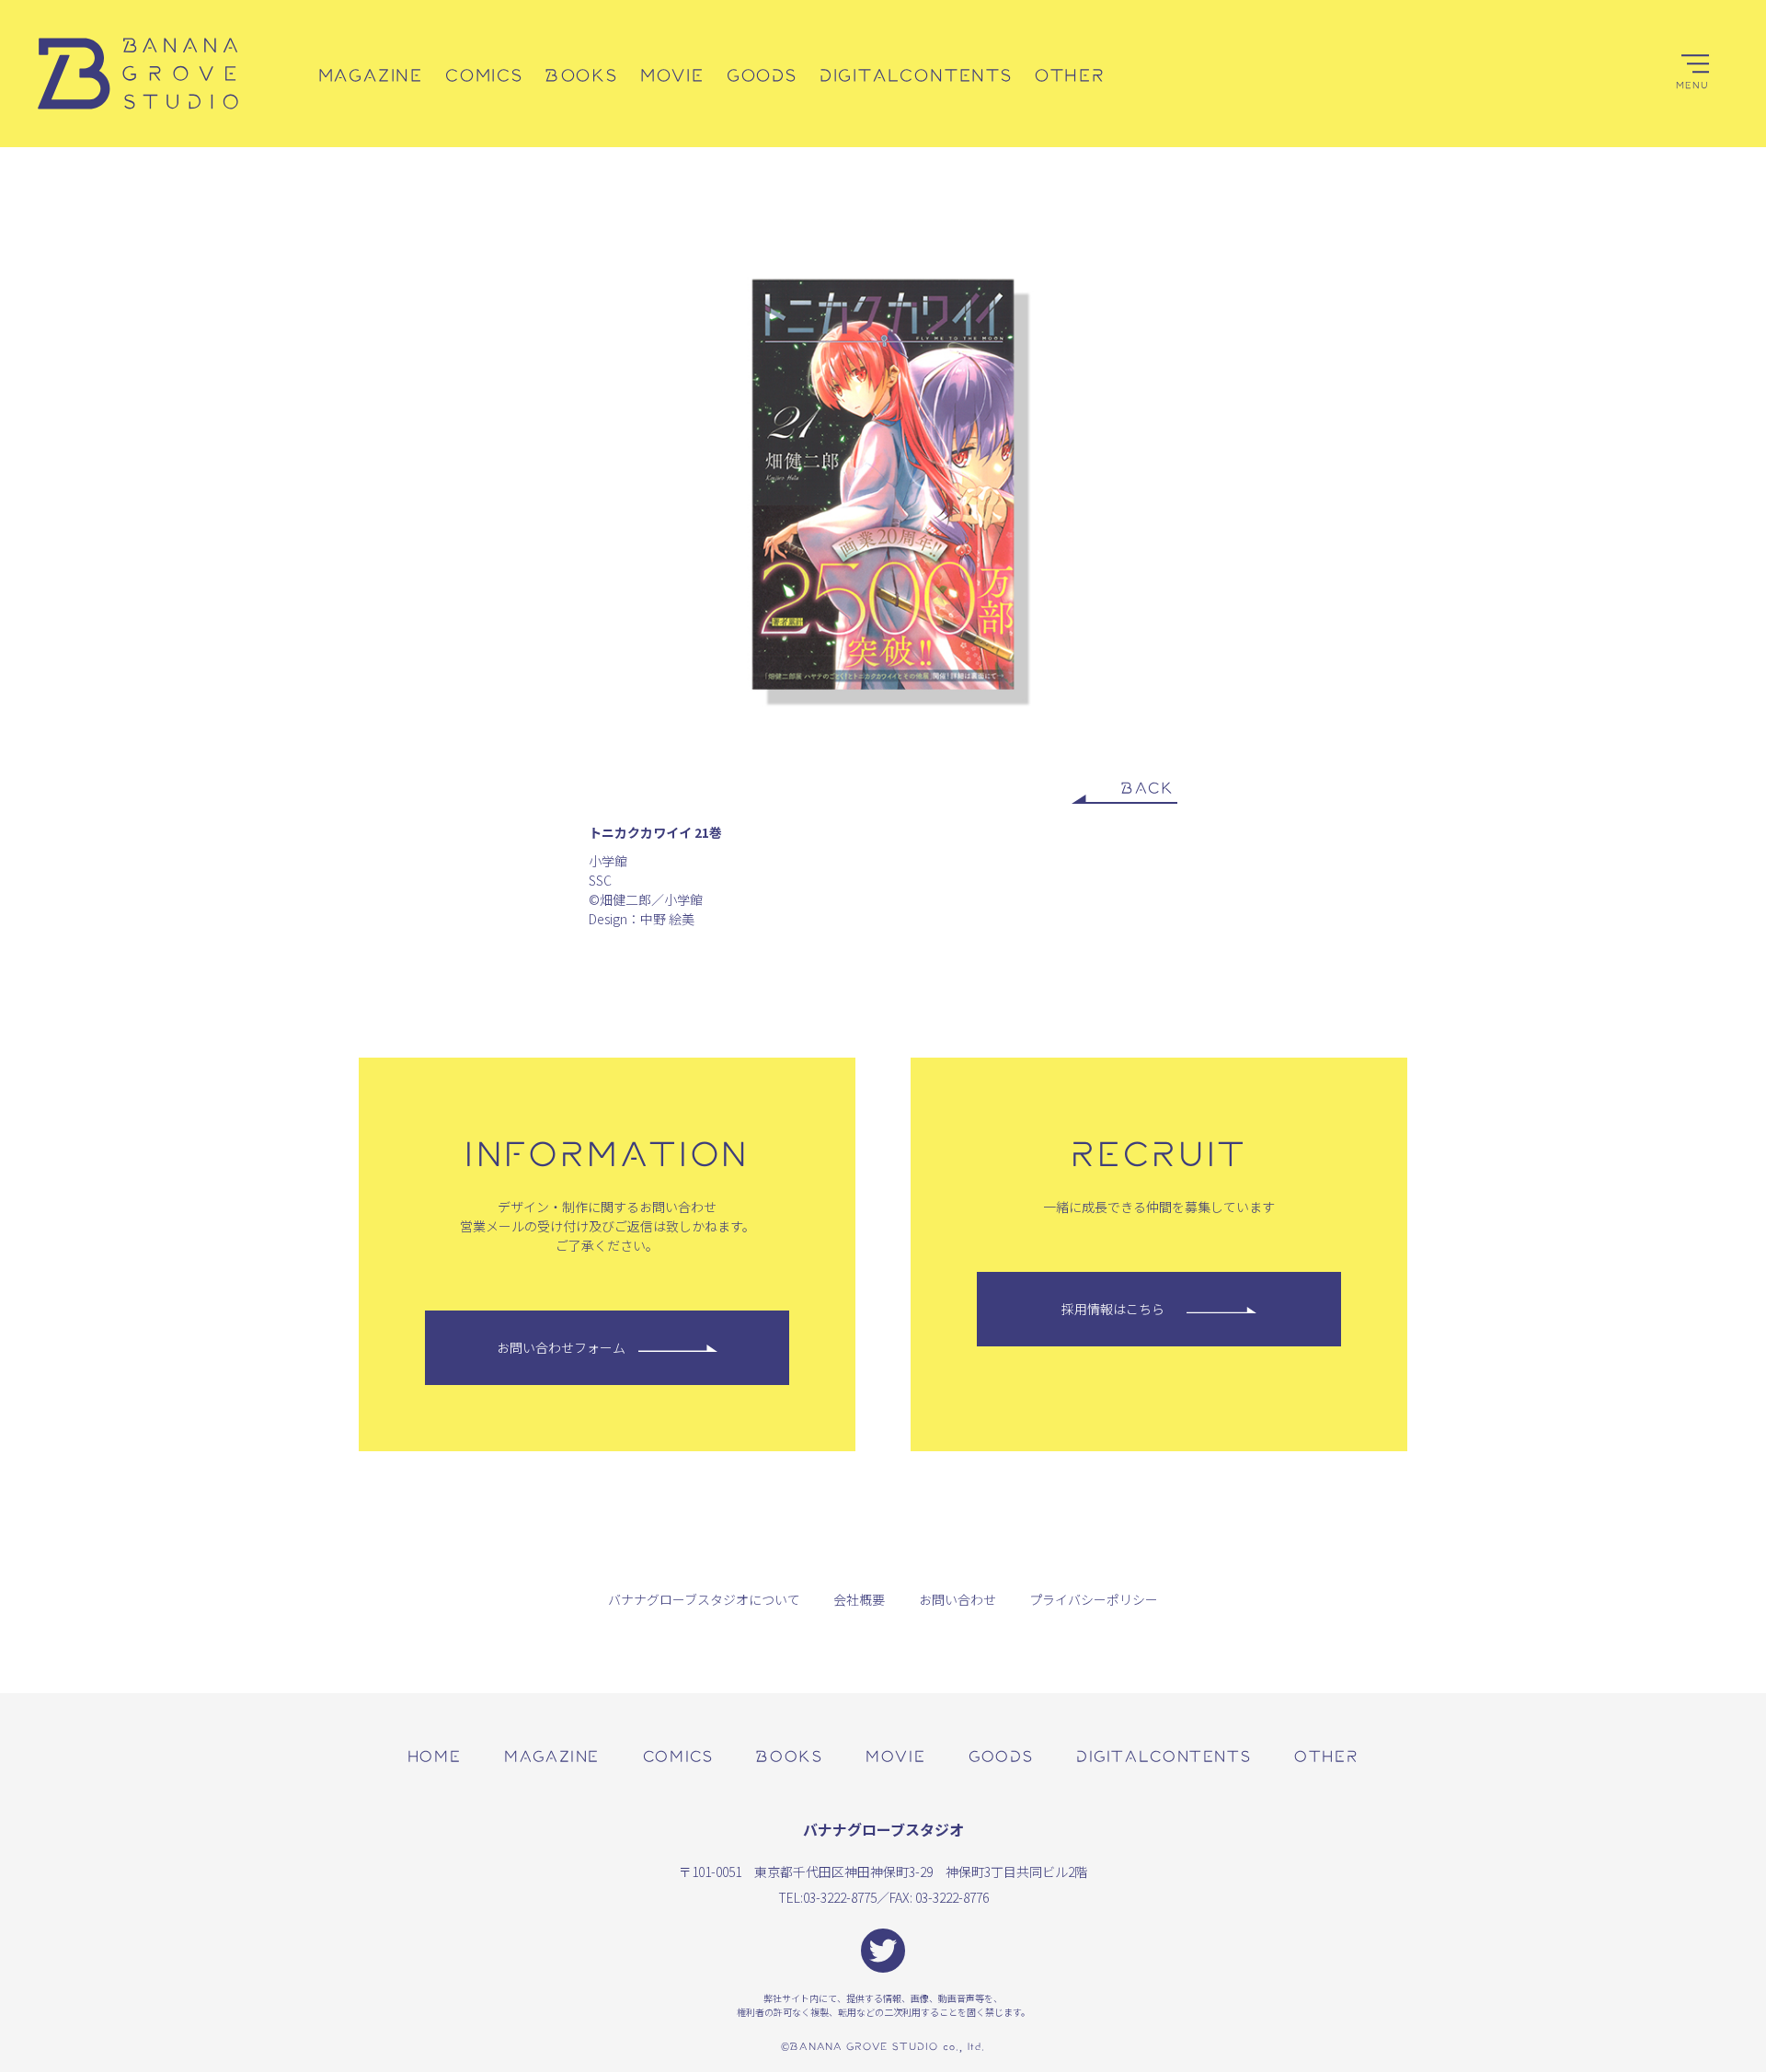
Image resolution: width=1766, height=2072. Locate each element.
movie (895, 1755)
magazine (552, 1755)
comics (678, 1755)
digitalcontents (1164, 1755)
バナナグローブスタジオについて (704, 1599)
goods (1001, 1755)
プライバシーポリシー (1094, 1599)
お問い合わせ (958, 1599)
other (1326, 1755)
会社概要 (859, 1599)
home (434, 1755)
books (789, 1755)
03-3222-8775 (840, 1897)
